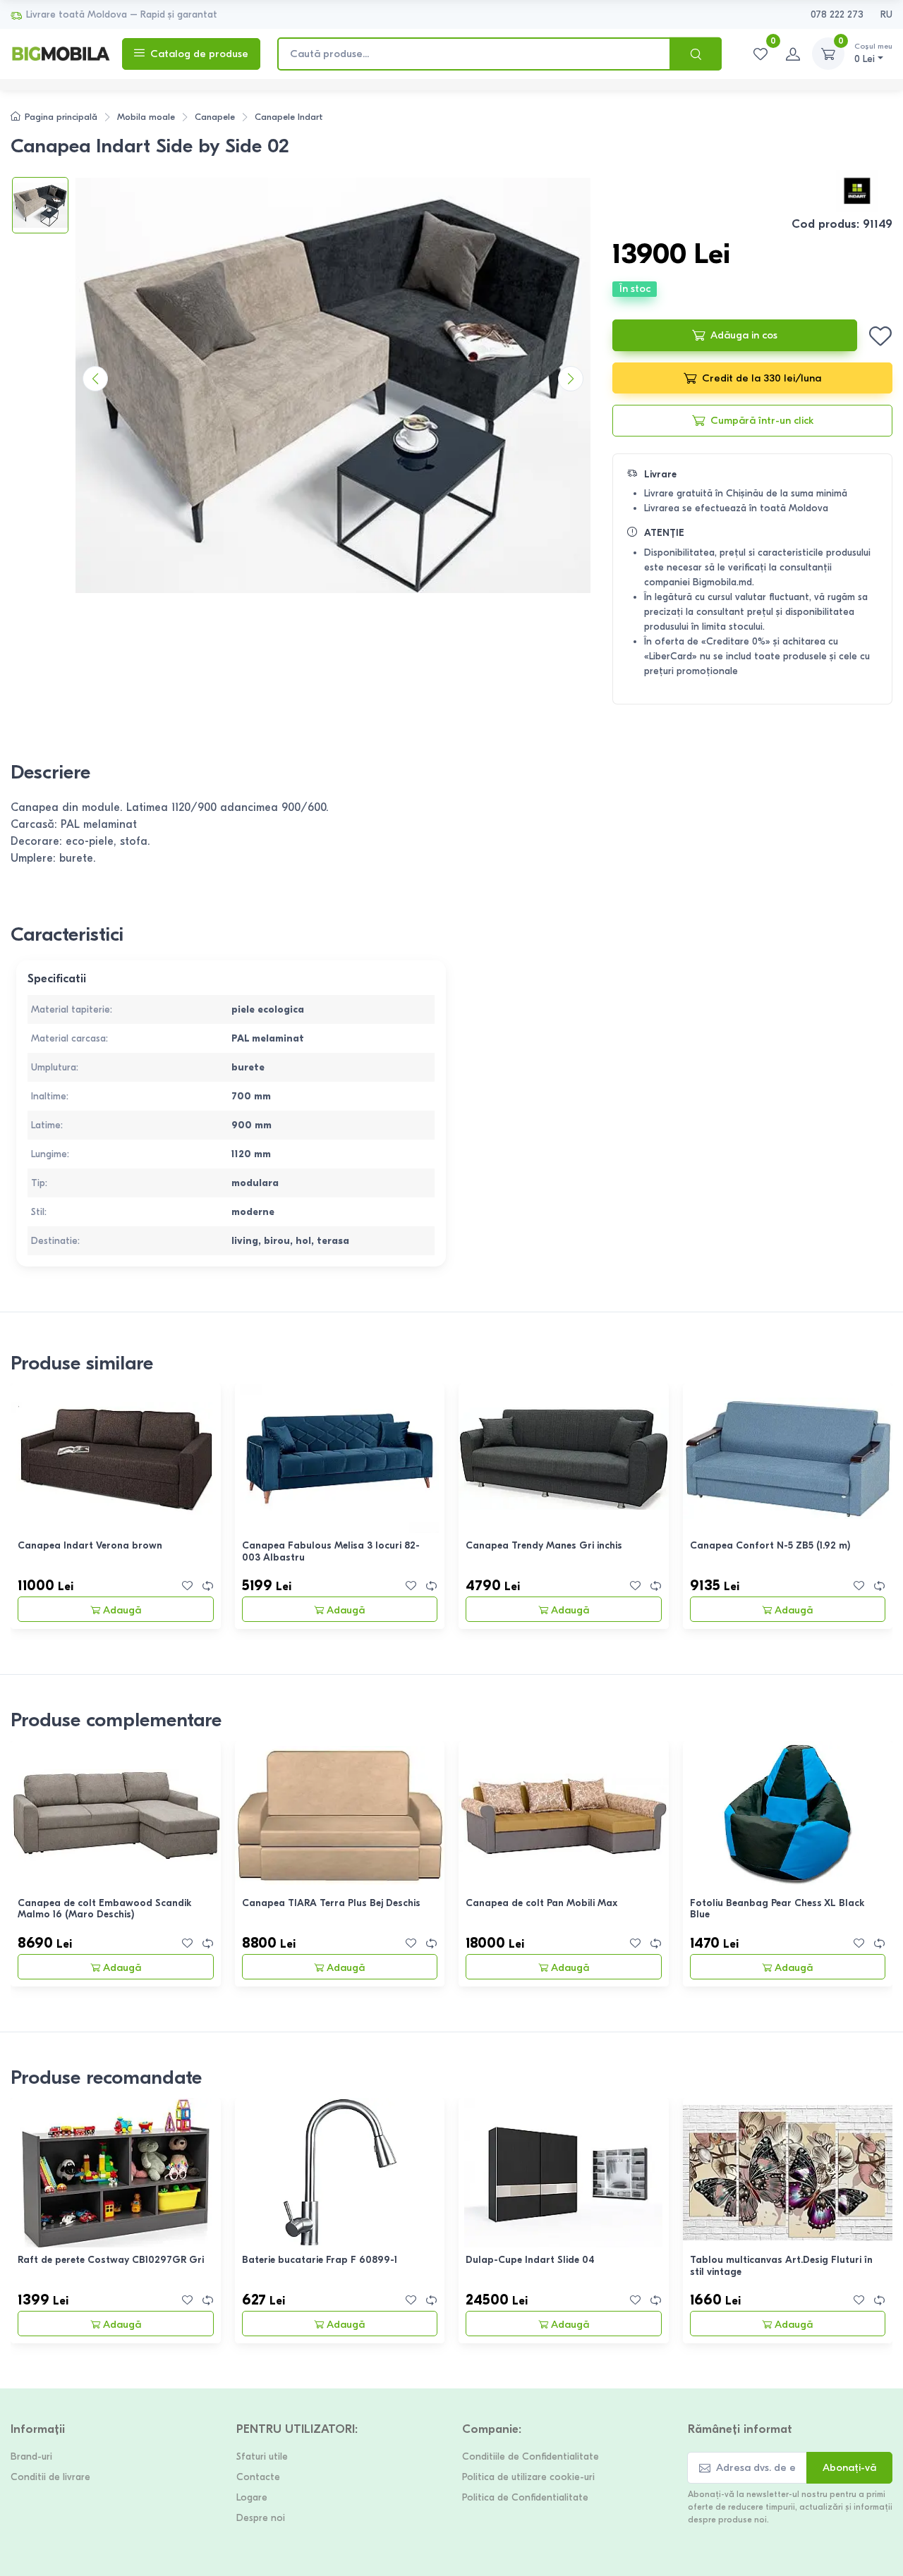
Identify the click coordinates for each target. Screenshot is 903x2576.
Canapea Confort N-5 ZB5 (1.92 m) (770, 1545)
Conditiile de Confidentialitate (531, 2456)
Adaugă (122, 1610)
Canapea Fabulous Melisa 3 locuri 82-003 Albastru (331, 1551)
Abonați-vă (849, 2467)
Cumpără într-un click (762, 420)
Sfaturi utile (262, 2456)
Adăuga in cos (744, 335)
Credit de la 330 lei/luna (762, 378)
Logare (252, 2497)
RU (886, 14)
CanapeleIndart (289, 117)
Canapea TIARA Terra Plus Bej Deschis (331, 1903)
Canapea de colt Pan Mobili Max (541, 1903)
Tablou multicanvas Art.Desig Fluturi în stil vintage (781, 2266)
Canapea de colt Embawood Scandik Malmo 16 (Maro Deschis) (105, 1909)
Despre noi (261, 2518)
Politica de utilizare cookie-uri (528, 2477)
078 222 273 (837, 14)
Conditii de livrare (50, 2477)
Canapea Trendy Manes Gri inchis (544, 1545)
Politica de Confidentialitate (525, 2497)
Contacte (258, 2477)
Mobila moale (146, 117)
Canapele (215, 117)
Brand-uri (31, 2456)
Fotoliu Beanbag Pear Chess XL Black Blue (777, 1909)
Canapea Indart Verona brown (90, 1545)
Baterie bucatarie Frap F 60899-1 (320, 2260)
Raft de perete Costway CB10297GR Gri (111, 2260)
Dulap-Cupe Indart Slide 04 (530, 2260)
